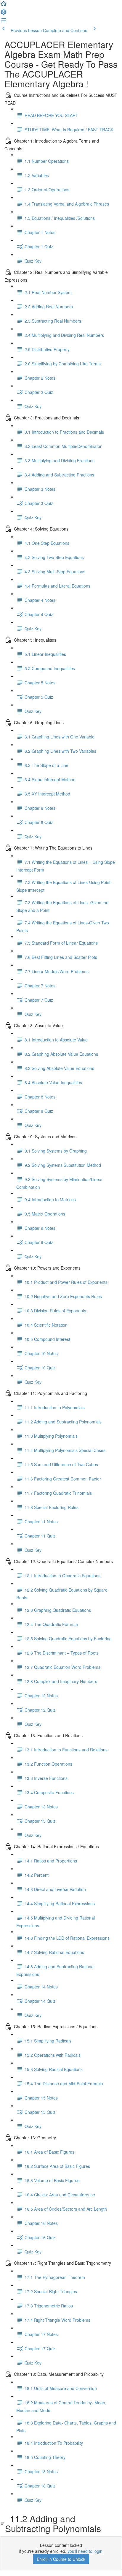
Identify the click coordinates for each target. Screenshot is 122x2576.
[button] (4, 5)
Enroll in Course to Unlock (61, 2559)
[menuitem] (4, 14)
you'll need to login (85, 2551)
